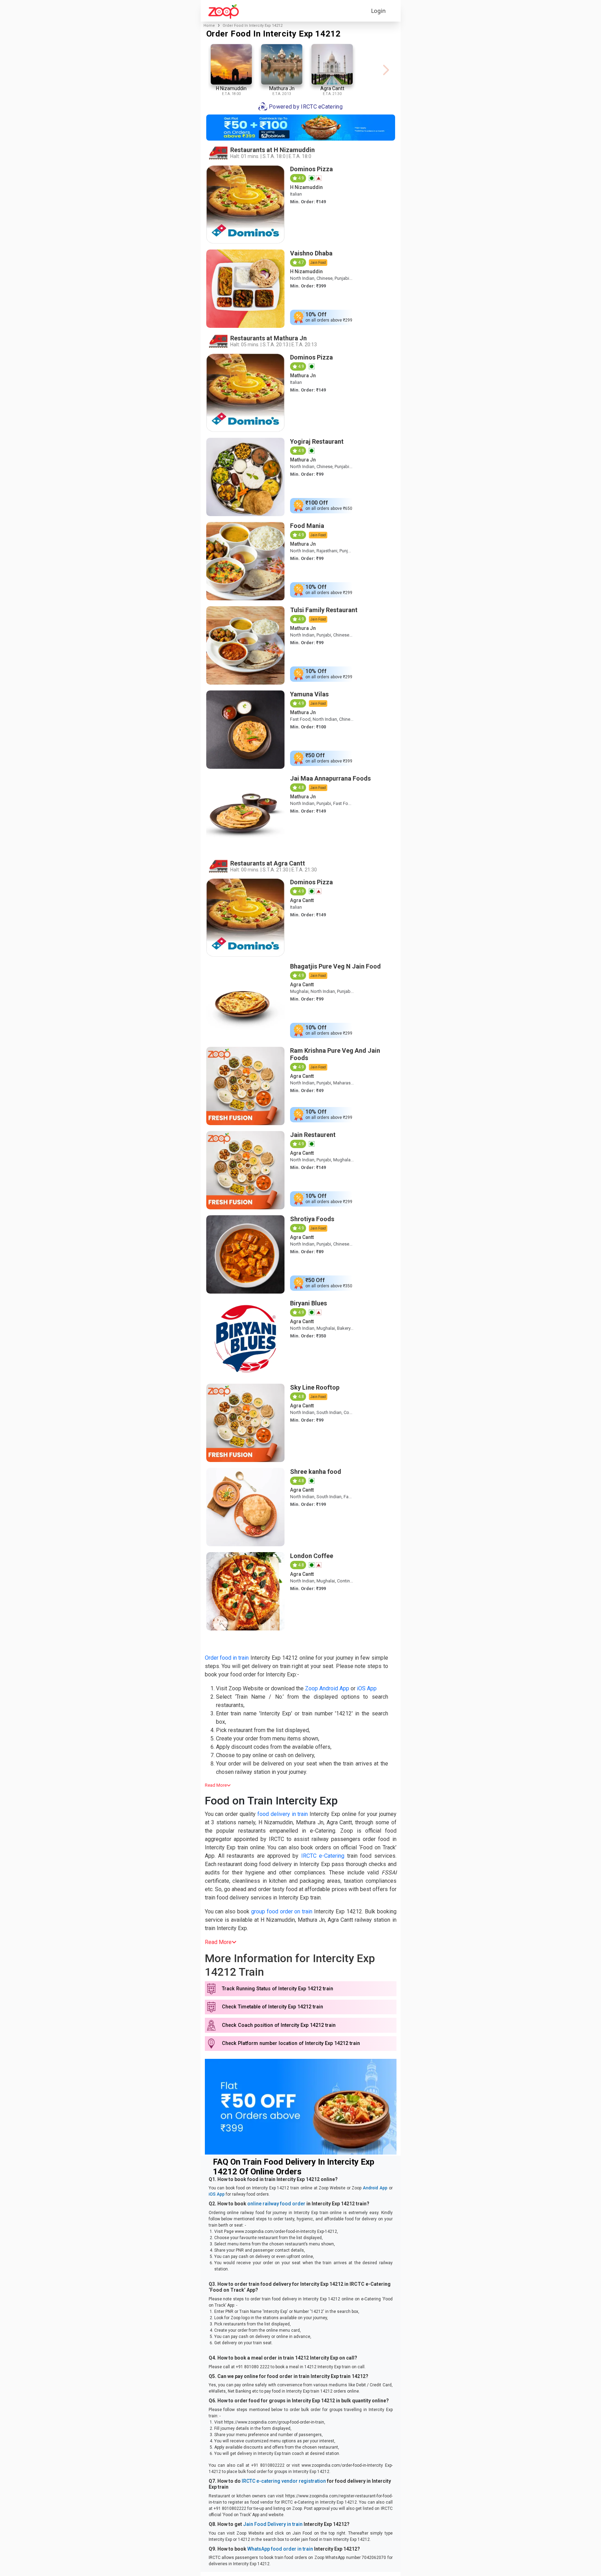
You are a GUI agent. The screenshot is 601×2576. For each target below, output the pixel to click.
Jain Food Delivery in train (273, 2524)
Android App (375, 2188)
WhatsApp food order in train (280, 2549)
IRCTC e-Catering (323, 1856)
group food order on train (282, 1911)
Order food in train (227, 1658)
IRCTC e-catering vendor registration (284, 2481)
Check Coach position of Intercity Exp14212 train (279, 2025)
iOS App (367, 1688)
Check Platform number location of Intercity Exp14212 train (291, 2043)
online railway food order (276, 2204)
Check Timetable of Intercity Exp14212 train (273, 2007)
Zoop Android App (327, 1688)
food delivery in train (283, 1814)
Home (209, 26)
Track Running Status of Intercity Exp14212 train (278, 1989)
